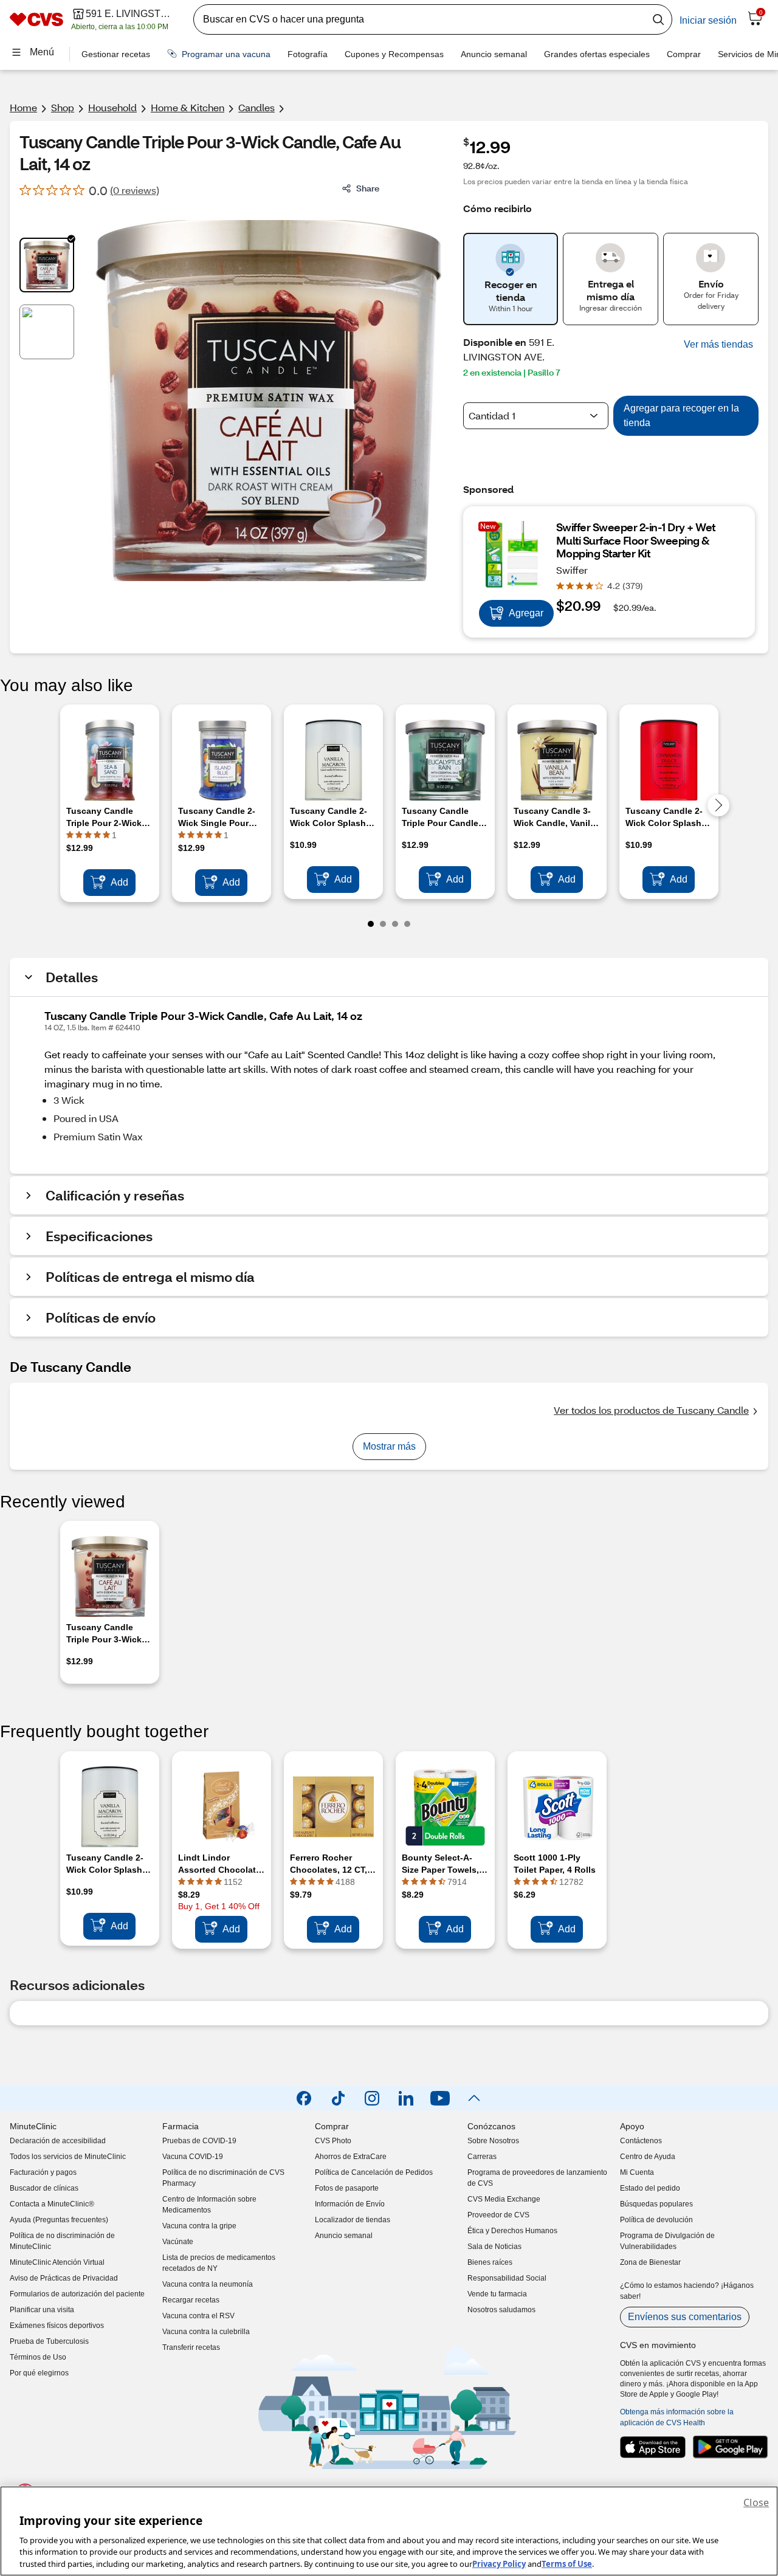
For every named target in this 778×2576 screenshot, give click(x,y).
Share (368, 188)
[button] (718, 345)
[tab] (47, 265)
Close (756, 2502)
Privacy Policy (499, 2563)
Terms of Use (567, 2563)
